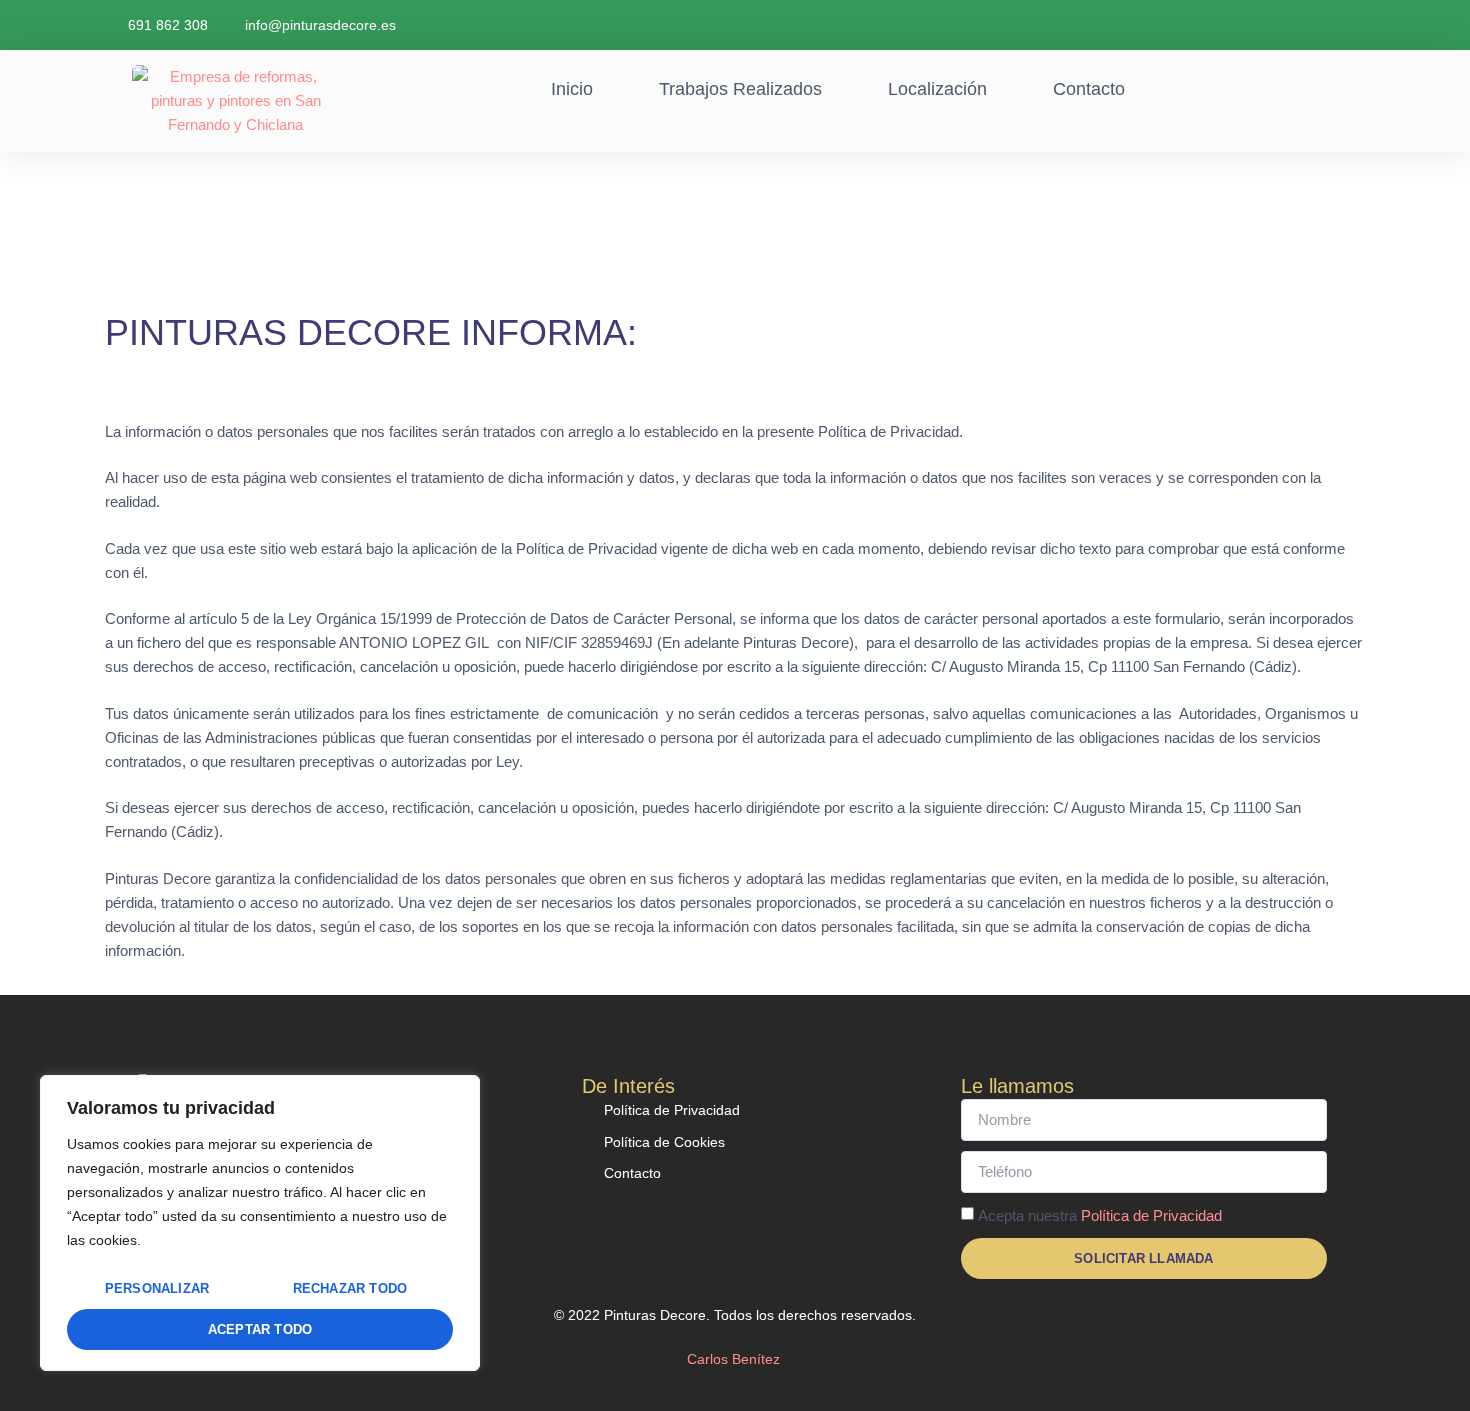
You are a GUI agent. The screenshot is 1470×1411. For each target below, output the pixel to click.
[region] (260, 1223)
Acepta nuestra (1100, 1215)
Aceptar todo (260, 1329)
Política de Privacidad (1151, 1215)
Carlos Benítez (735, 1359)
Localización (937, 89)
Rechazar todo (350, 1288)
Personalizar (157, 1288)
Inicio (572, 89)
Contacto (1089, 89)
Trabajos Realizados (740, 89)
